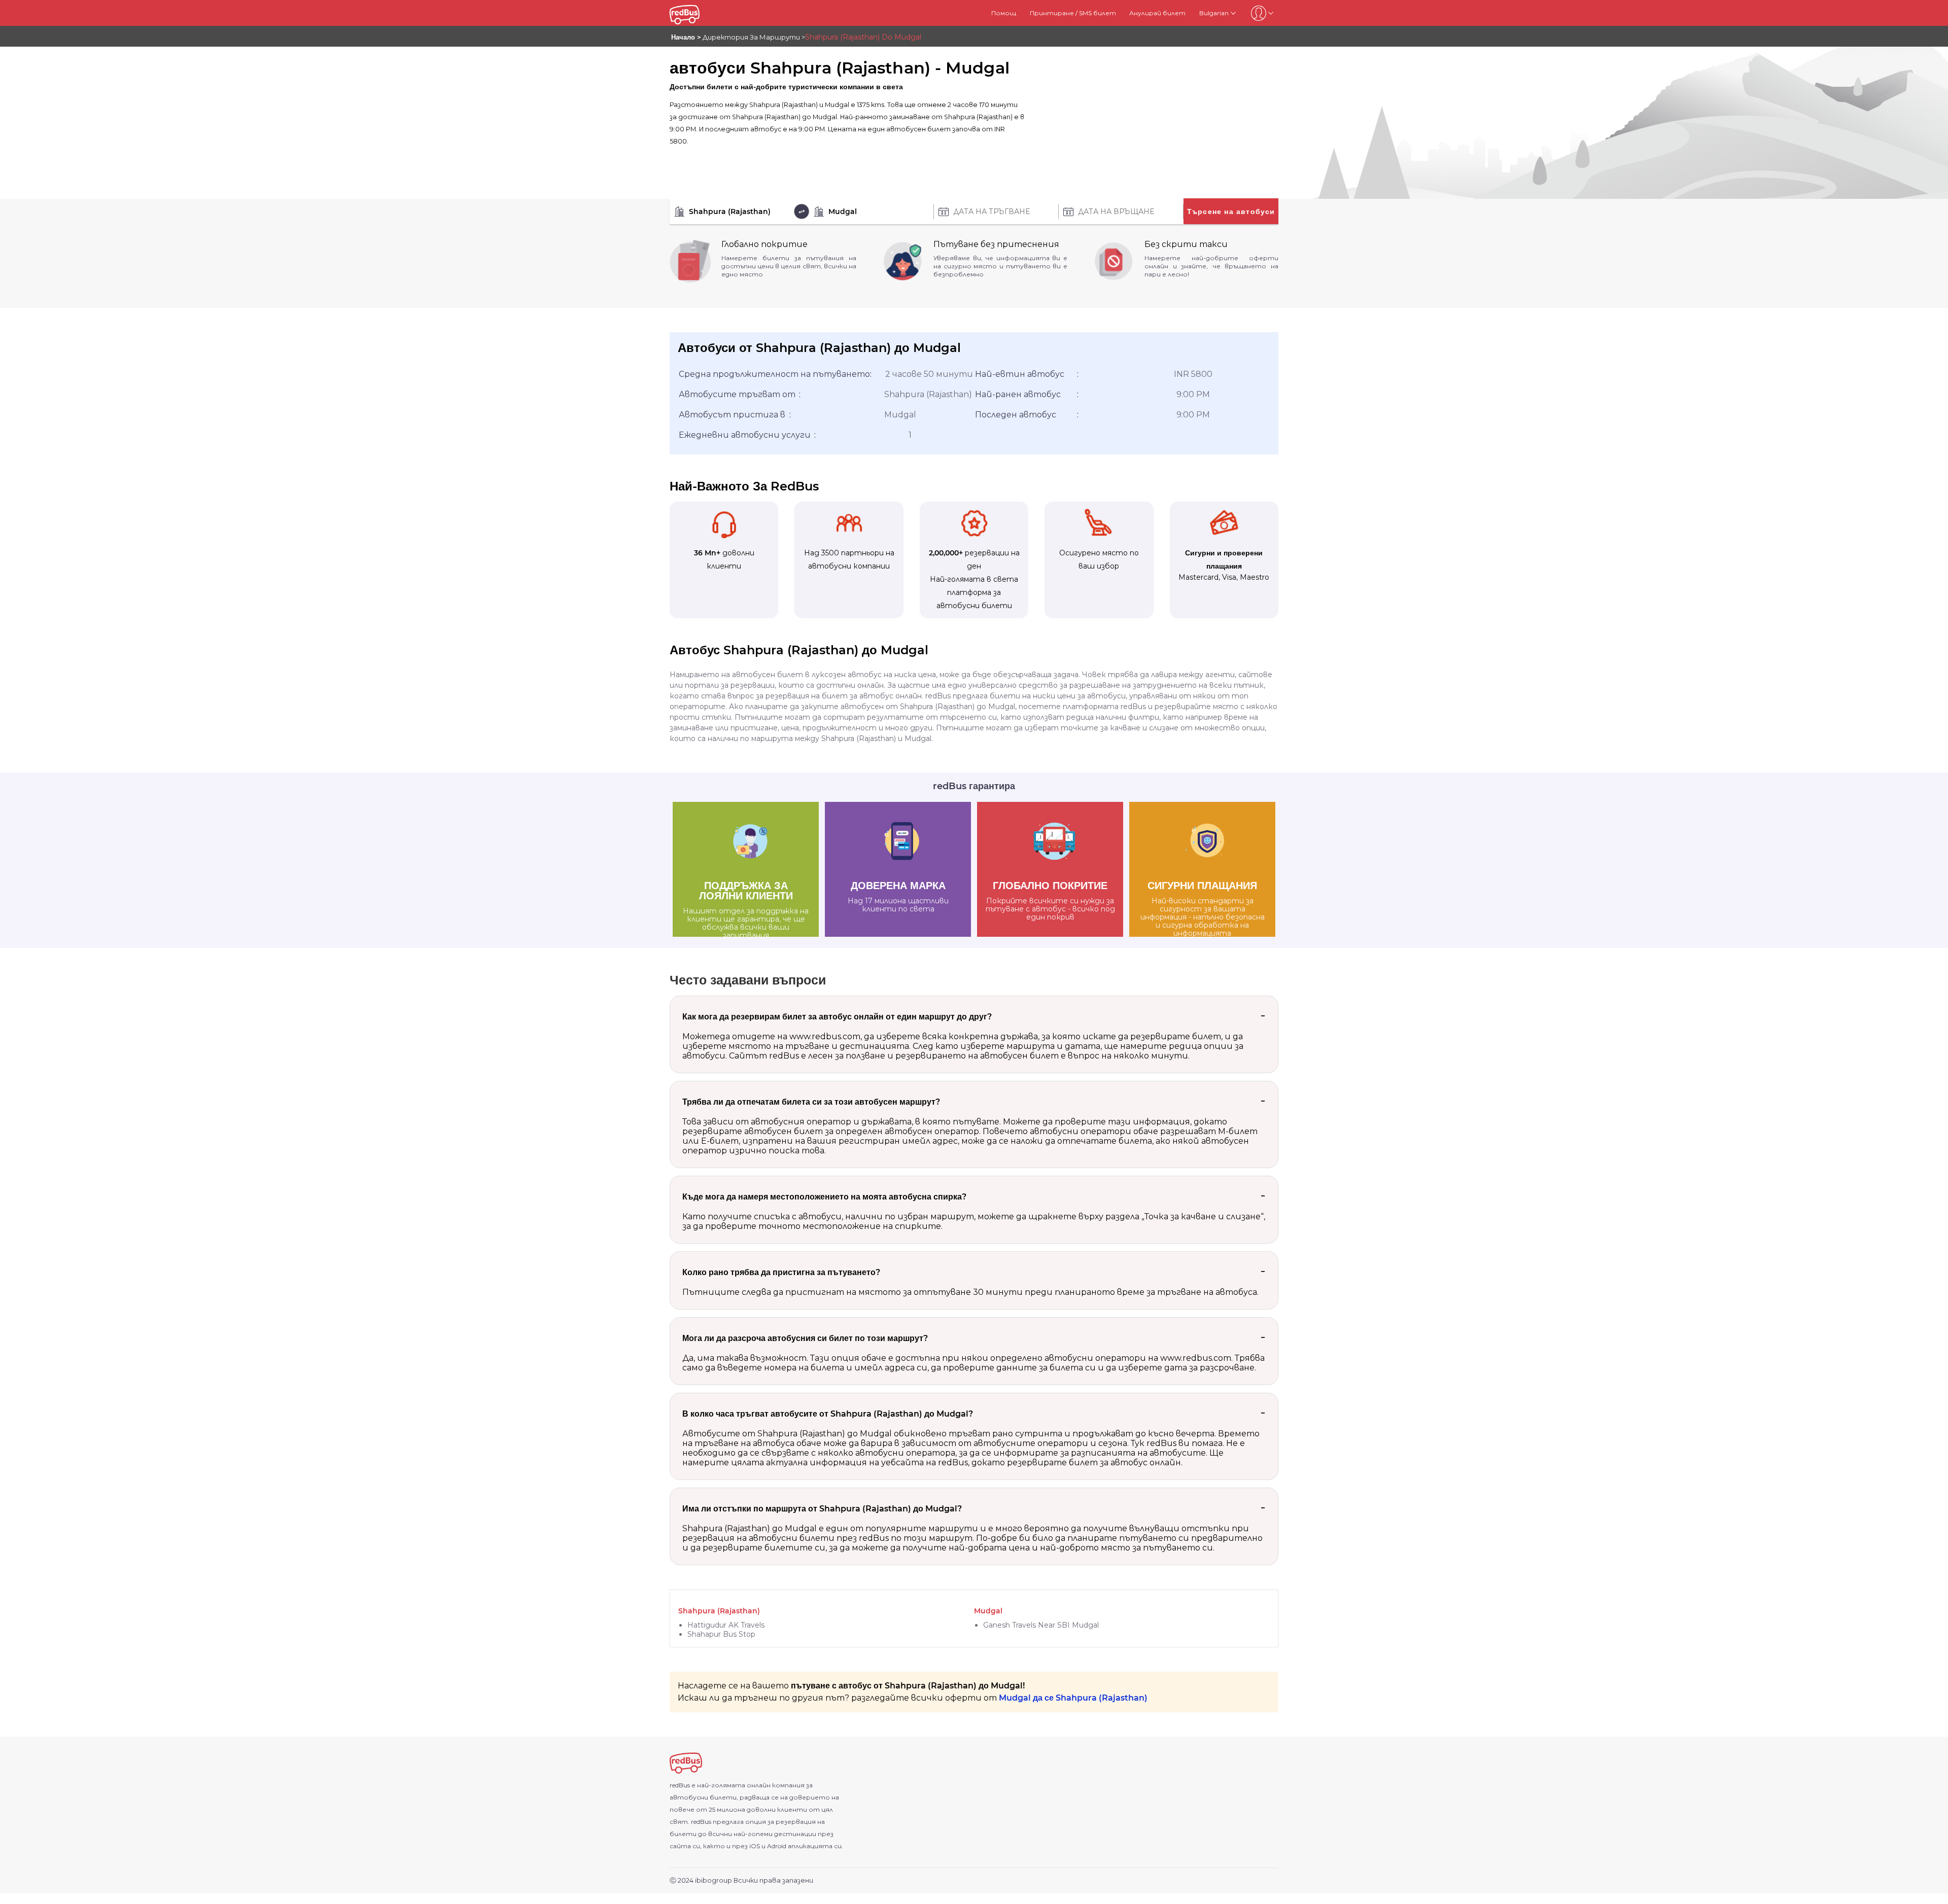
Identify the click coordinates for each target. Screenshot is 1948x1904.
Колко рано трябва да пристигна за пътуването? (781, 1272)
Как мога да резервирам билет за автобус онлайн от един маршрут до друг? (837, 1017)
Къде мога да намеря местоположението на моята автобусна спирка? (824, 1197)
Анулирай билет (1157, 13)
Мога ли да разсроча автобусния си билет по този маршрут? (805, 1338)
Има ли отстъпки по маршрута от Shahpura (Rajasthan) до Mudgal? (822, 1509)
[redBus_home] (697, 13)
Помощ (1004, 13)
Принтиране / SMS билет (1073, 13)
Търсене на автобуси (1231, 211)
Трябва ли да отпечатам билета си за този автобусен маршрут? (811, 1102)
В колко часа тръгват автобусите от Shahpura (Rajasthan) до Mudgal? (828, 1414)
